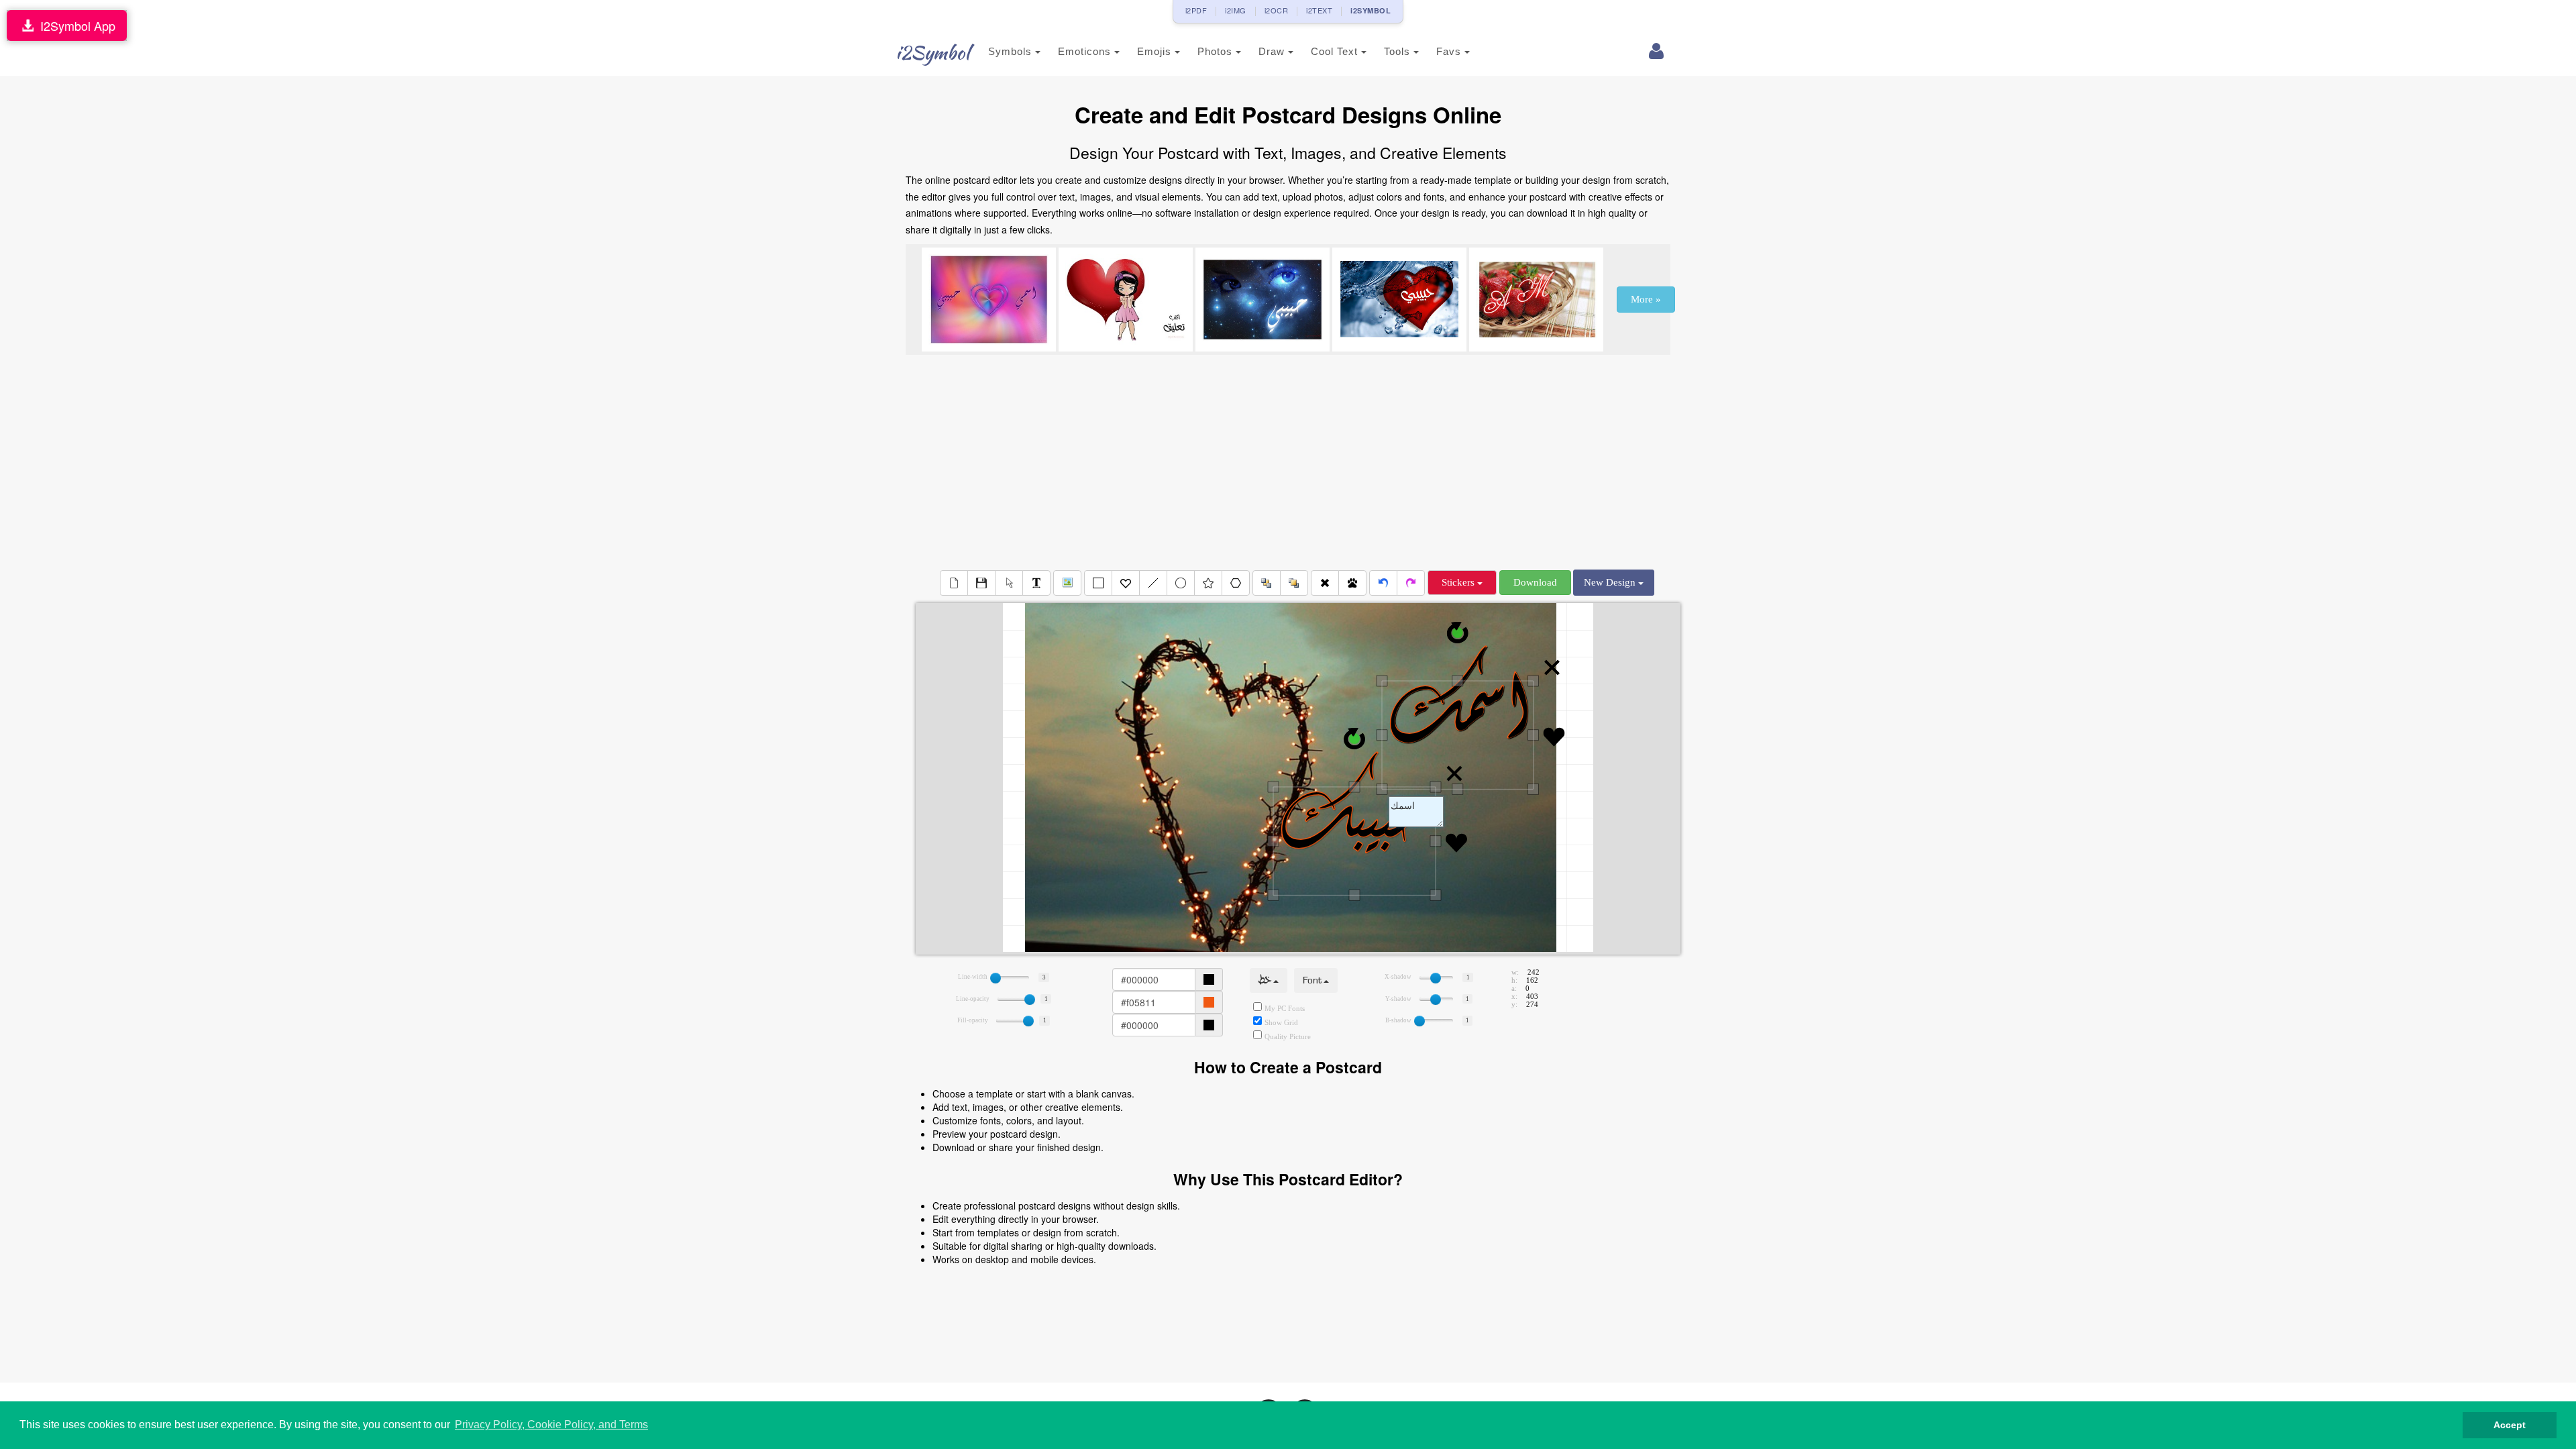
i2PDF (1196, 10)
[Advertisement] (1288, 462)
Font (1313, 980)
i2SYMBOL (1371, 10)
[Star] (1208, 583)
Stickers (1459, 582)
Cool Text (1336, 51)
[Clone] (1352, 583)
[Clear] (954, 583)
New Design (1611, 582)
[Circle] (1181, 583)
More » (1646, 299)
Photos (1217, 51)
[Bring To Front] (1294, 583)
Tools (1399, 51)
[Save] (981, 583)
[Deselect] (1009, 583)
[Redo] (1411, 583)
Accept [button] (2510, 1425)
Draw (1273, 51)
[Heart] (1126, 583)
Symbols (1012, 51)
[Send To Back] (1267, 583)
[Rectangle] (1098, 583)
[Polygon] (1236, 583)
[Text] (1036, 583)
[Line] (1153, 583)
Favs (1450, 51)
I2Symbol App (74, 25)
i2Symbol (932, 52)
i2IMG (1236, 10)
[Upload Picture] (1067, 583)
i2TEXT (1319, 10)
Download (1535, 582)
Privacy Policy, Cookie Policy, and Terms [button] (551, 1425)
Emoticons (1086, 51)
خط (1266, 980)
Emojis (1156, 51)
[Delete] (1325, 583)
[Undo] (1383, 583)
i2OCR (1277, 10)
